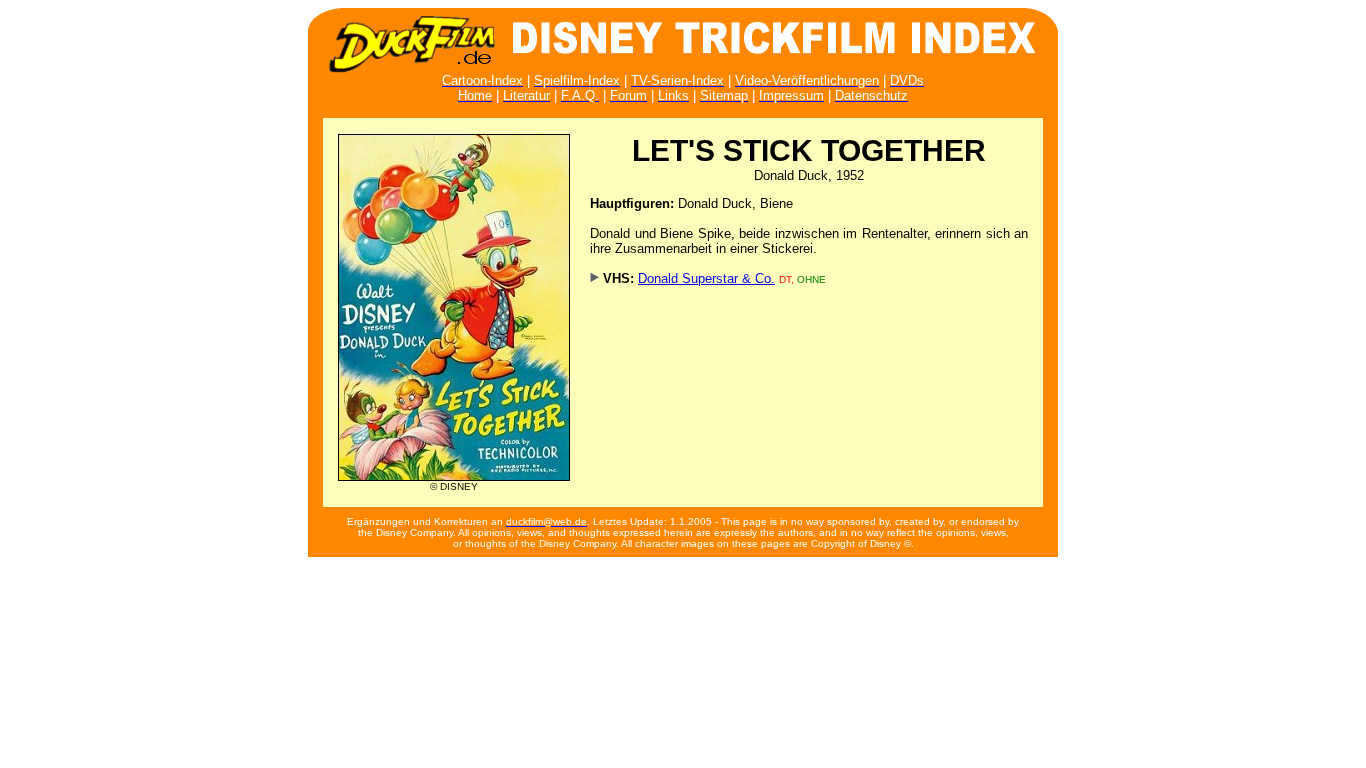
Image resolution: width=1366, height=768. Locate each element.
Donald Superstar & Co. (706, 278)
